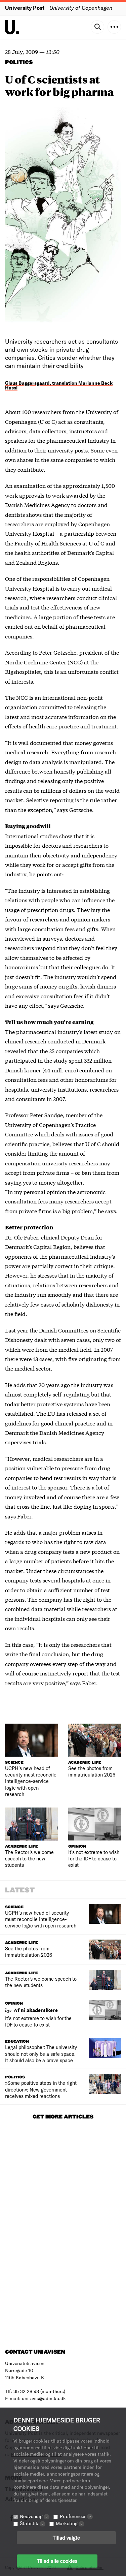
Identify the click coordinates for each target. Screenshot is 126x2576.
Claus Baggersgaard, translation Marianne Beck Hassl (59, 385)
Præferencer (75, 2516)
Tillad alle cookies (57, 2561)
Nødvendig (34, 2516)
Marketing (69, 2523)
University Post (25, 8)
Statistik (32, 2523)
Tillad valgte (66, 2538)
